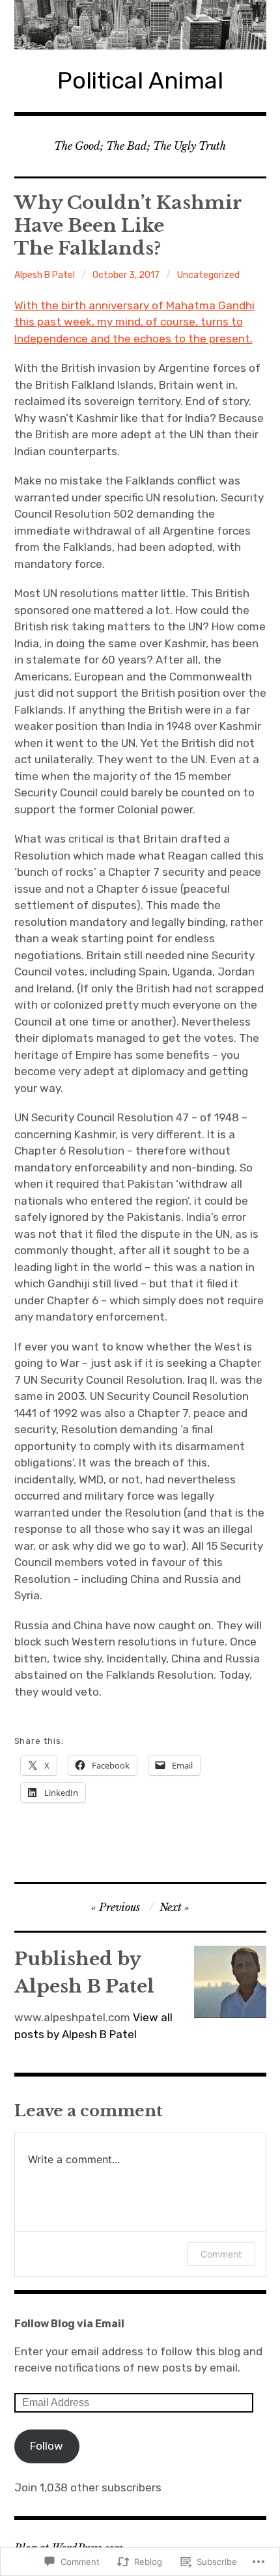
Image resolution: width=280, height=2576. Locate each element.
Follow (47, 2446)
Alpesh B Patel (45, 275)
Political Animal (140, 80)
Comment (221, 2254)
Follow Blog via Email (69, 2324)
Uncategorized (208, 275)
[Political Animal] (140, 25)
